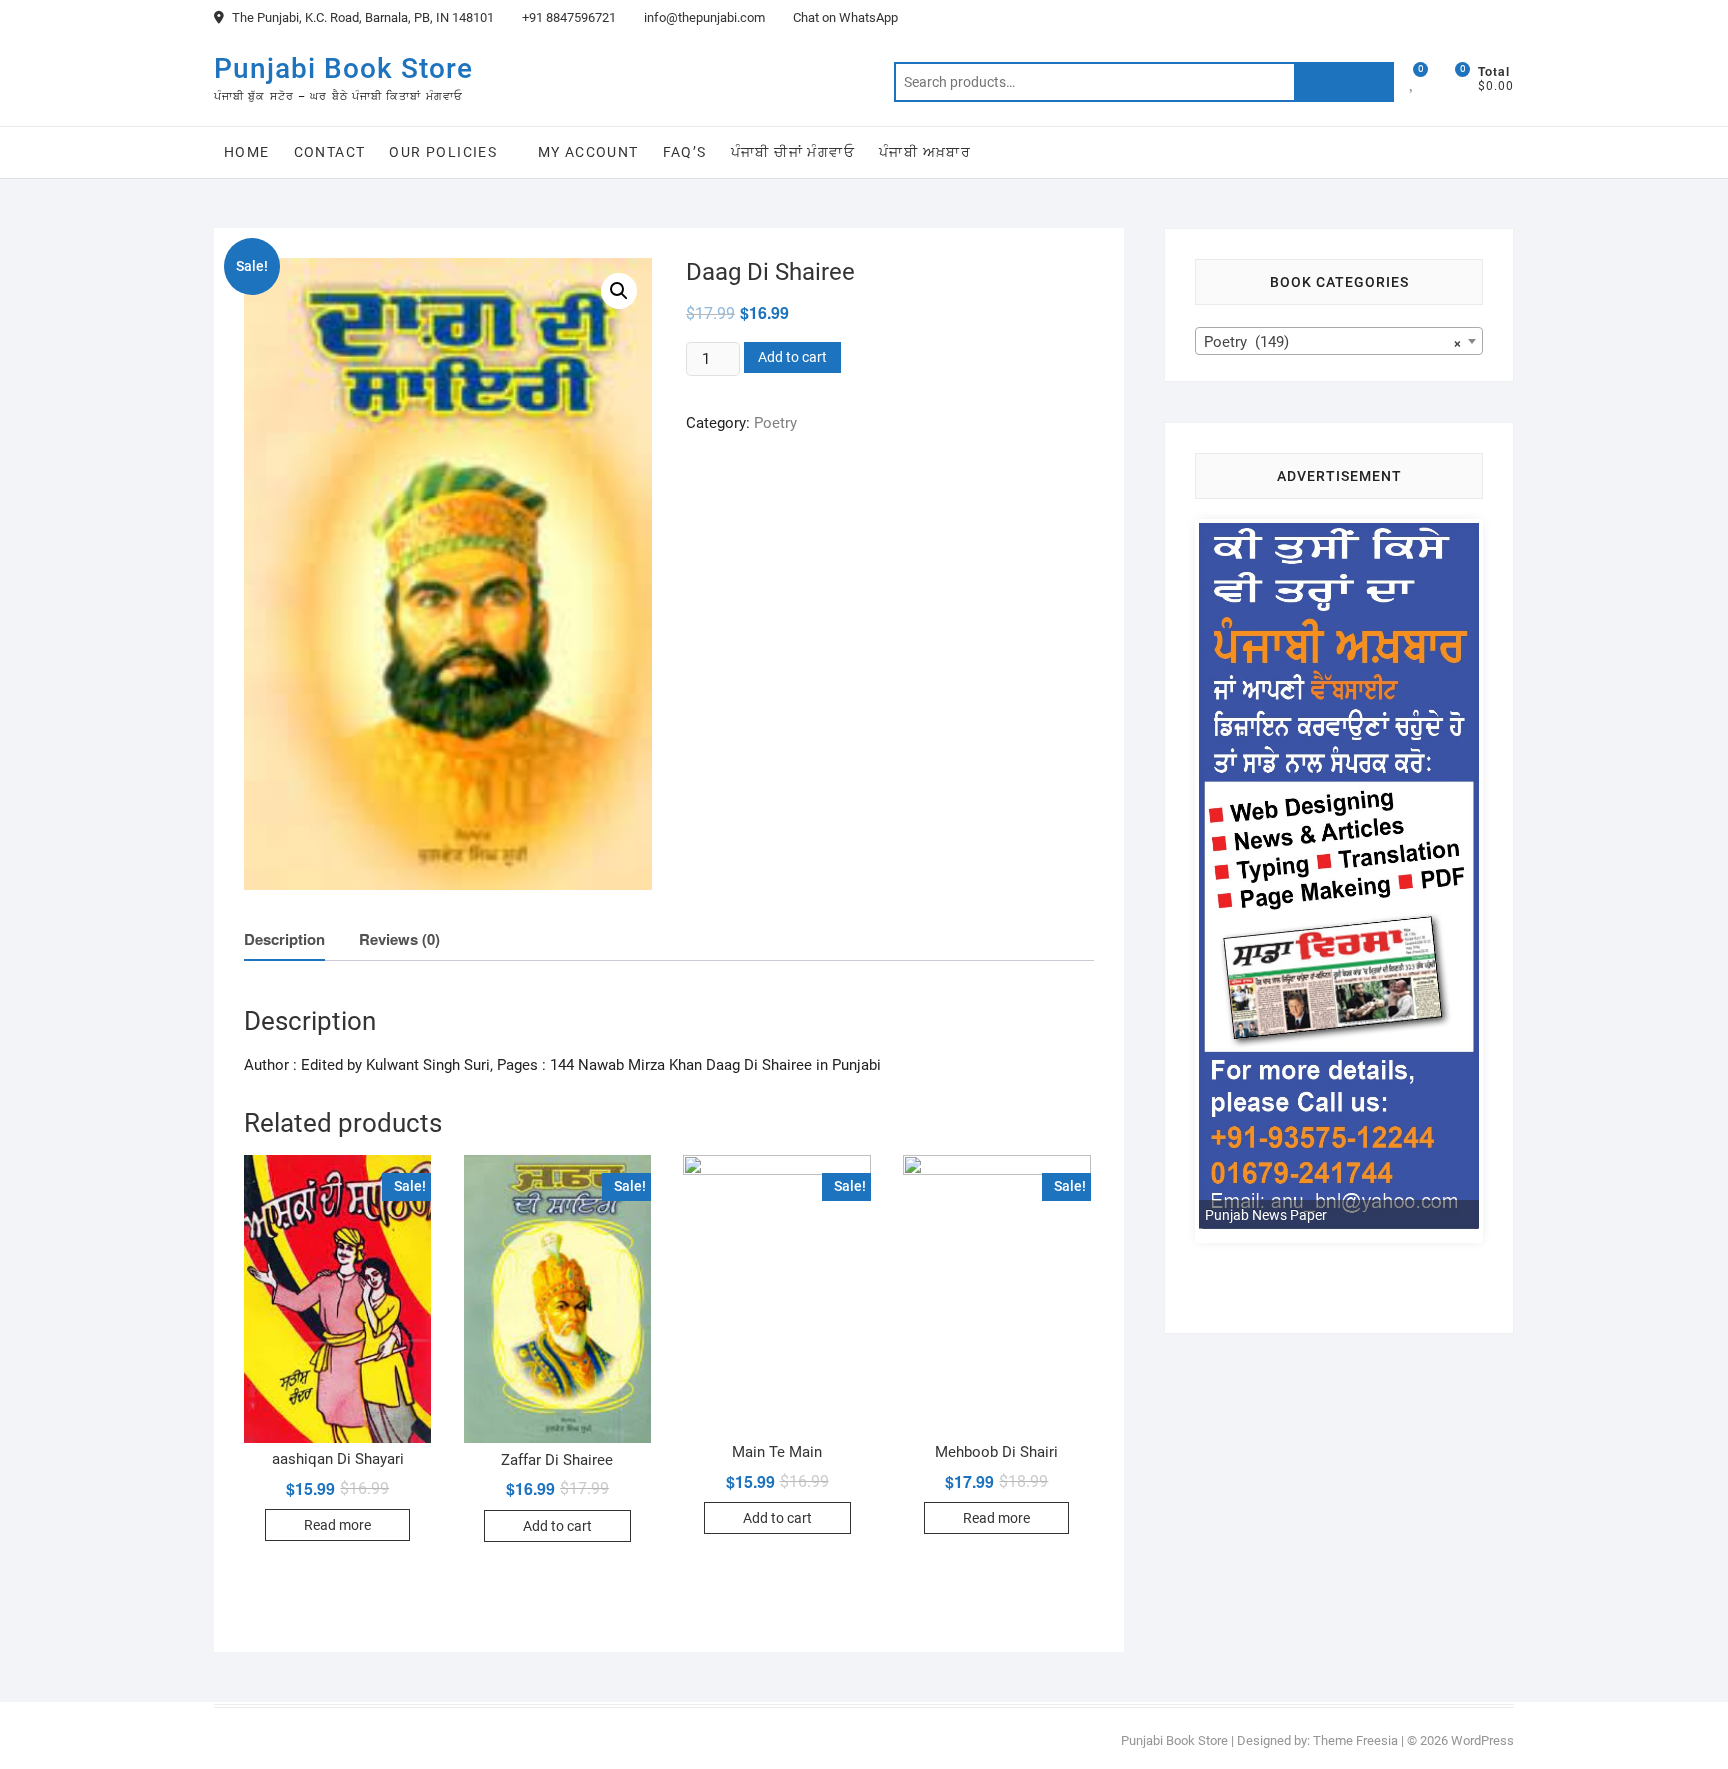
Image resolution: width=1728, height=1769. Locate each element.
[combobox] (1339, 341)
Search (1344, 82)
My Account (588, 152)
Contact (330, 152)
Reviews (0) (399, 939)
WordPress (1482, 1740)
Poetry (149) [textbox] (1333, 342)
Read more (337, 1525)
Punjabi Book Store (343, 68)
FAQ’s (685, 152)
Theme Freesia (1355, 1740)
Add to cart (792, 357)
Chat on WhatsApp (844, 17)
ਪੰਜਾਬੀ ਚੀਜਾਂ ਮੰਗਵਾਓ (793, 152)
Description (284, 939)
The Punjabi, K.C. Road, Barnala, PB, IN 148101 (361, 17)
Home (247, 152)
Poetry (775, 423)
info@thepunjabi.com (703, 17)
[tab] (284, 940)
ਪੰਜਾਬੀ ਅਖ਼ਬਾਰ (925, 152)
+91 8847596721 (567, 17)
